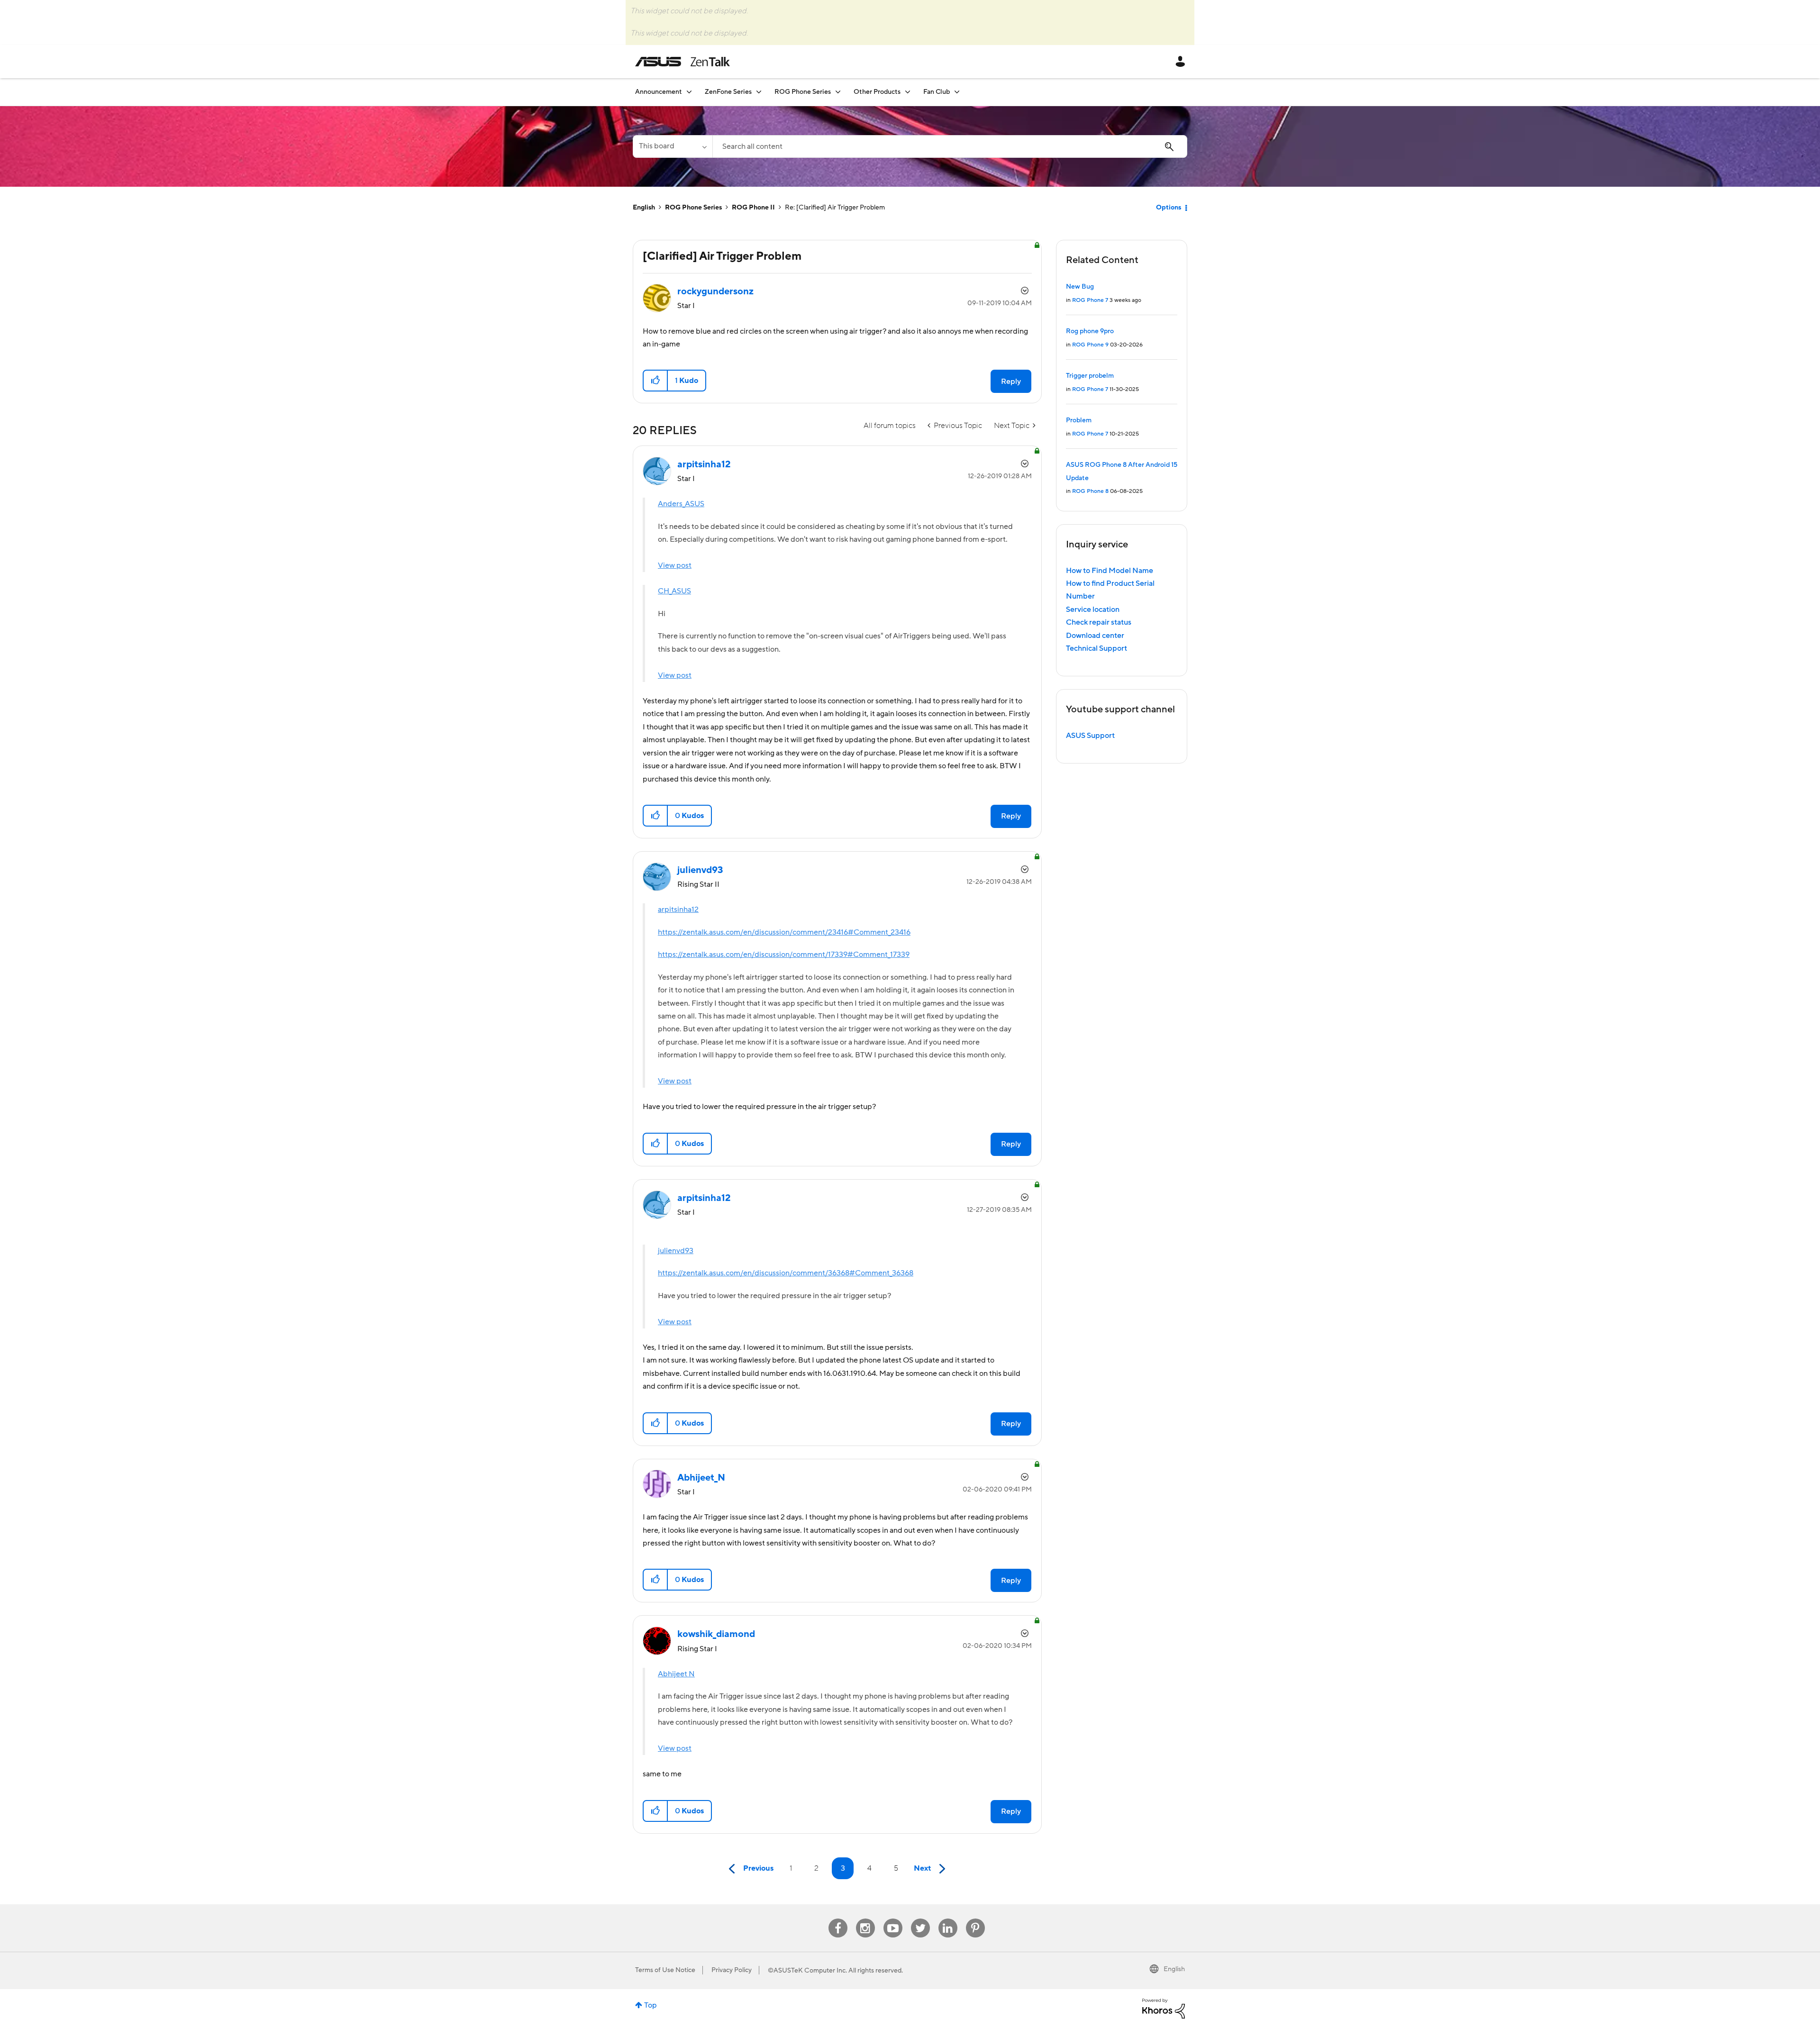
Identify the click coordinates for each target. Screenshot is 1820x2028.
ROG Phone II (753, 208)
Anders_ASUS (681, 504)
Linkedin (948, 1919)
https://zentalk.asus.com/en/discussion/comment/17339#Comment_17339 (784, 955)
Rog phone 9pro (1090, 331)
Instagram (865, 1919)
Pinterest (975, 1919)
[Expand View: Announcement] (689, 92)
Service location (1093, 609)
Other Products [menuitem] (877, 92)
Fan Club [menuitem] (937, 92)
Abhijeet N (676, 1674)
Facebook (838, 1919)
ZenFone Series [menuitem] (728, 92)
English (644, 208)
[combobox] (950, 146)
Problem (1079, 420)
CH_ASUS (674, 591)
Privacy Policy (732, 1970)
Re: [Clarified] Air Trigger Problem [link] (835, 208)
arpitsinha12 (678, 909)
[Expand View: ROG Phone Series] (838, 92)
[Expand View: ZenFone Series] (759, 92)
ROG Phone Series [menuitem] (803, 92)
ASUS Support (1090, 736)
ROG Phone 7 (1090, 300)
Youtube (893, 1919)
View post (675, 565)
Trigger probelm (1090, 376)
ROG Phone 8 (1090, 491)
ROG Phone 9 (1090, 345)
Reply (1011, 382)
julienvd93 (676, 1251)
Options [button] (1169, 208)
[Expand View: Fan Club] (957, 92)
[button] (656, 381)
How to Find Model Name (1110, 571)
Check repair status (1099, 622)
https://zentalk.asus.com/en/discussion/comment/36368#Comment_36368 (786, 1273)
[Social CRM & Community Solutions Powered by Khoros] (1164, 2008)
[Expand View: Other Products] (908, 92)
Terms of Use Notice (665, 1970)
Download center (1095, 636)
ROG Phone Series (693, 208)
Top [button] (651, 2005)
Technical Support (1097, 648)
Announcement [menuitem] (659, 92)
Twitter (920, 1919)
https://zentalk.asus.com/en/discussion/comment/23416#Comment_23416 (784, 932)
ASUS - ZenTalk (682, 62)
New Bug (1080, 287)
